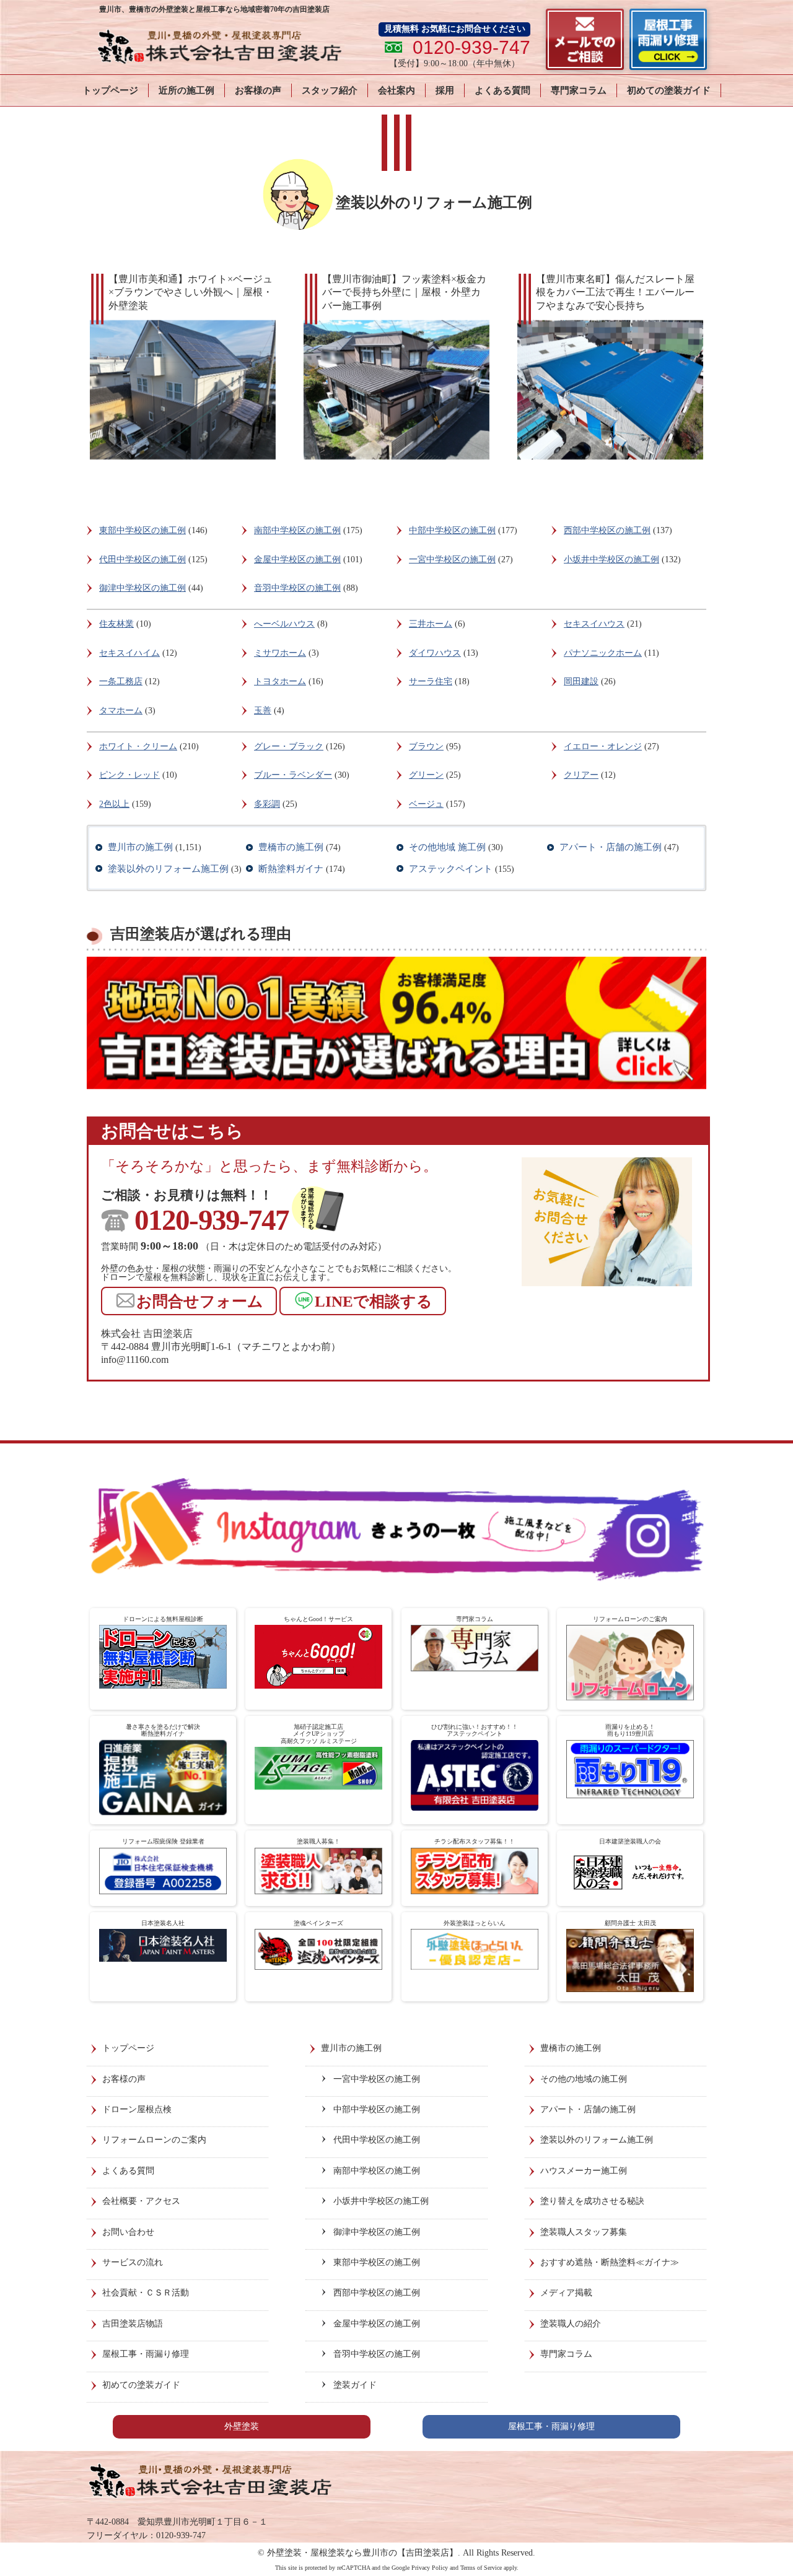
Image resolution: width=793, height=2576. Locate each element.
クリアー (581, 775)
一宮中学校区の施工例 (452, 559)
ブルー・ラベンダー (293, 775)
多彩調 (267, 804)
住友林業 (116, 624)
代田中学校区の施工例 (142, 559)
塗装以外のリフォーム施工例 (168, 869)
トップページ (110, 90)
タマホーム (121, 711)
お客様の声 (258, 90)
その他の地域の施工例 (584, 2079)
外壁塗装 (242, 2426)
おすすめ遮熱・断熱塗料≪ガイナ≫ (610, 2262)
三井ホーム (431, 624)
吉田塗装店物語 (133, 2324)
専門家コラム (579, 90)
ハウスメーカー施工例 (584, 2171)
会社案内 (396, 90)
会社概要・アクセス (141, 2201)
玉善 (263, 711)
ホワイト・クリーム (138, 746)
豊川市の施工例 (140, 847)
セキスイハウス (594, 624)
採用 (445, 90)
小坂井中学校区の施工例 (611, 559)
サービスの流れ (133, 2262)
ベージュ (426, 804)
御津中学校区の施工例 (142, 588)
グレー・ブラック (289, 746)
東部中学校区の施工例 (142, 530)
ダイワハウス (435, 653)
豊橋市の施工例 (291, 847)
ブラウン (426, 746)
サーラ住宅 (431, 681)
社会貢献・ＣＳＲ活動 (146, 2293)
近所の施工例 (186, 90)
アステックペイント (451, 869)
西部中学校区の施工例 (607, 530)
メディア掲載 (566, 2293)
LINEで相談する (374, 1301)
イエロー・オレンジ (603, 746)
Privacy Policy (430, 2568)
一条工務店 (121, 681)
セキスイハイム (129, 653)
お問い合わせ (128, 2232)
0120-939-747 (212, 1220)
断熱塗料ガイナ (291, 869)
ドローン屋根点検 (137, 2109)
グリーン (426, 775)
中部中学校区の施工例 (452, 530)
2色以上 (114, 804)
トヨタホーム (280, 681)
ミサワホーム (280, 653)
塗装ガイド (355, 2385)
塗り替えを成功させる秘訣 (592, 2201)
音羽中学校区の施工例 (297, 588)
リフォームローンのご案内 (154, 2140)
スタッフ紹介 (330, 90)
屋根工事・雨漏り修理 (146, 2354)
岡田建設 (581, 681)
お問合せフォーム (200, 1301)
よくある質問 (502, 90)
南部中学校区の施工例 (297, 530)
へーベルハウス (284, 624)
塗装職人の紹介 (571, 2324)
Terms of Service (481, 2568)
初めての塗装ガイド (669, 90)
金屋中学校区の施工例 (297, 559)
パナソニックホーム (603, 653)
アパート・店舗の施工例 (611, 847)
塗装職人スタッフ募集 (584, 2232)
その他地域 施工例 (447, 847)
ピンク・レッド (129, 775)
